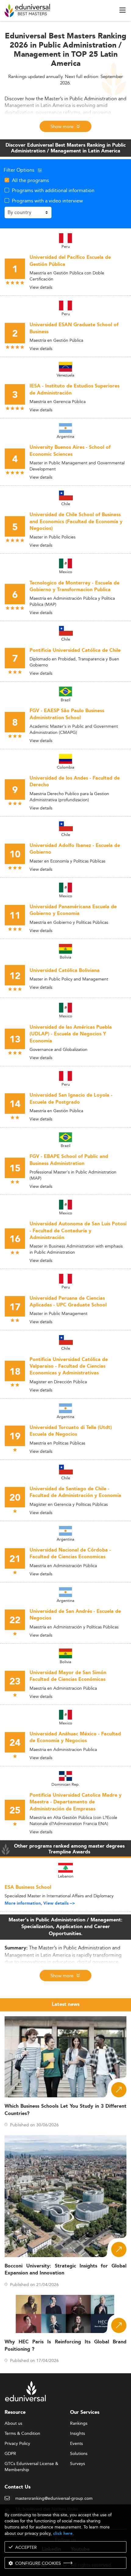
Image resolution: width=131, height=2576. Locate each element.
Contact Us (18, 2487)
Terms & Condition (22, 2434)
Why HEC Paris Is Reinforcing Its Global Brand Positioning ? (65, 2346)
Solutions (79, 2454)
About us (13, 2424)
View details (41, 287)
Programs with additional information (53, 190)
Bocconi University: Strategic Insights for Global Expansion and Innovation (65, 2270)
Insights (78, 2434)
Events (76, 2444)
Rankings (79, 2424)
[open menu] (122, 10)
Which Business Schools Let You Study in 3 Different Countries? (65, 2110)
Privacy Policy (17, 2444)
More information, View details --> (40, 1903)
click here (63, 2533)
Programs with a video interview (47, 201)
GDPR (10, 2454)
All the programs (30, 180)
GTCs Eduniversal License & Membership (31, 2464)
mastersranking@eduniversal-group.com (54, 2499)
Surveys (78, 2464)
